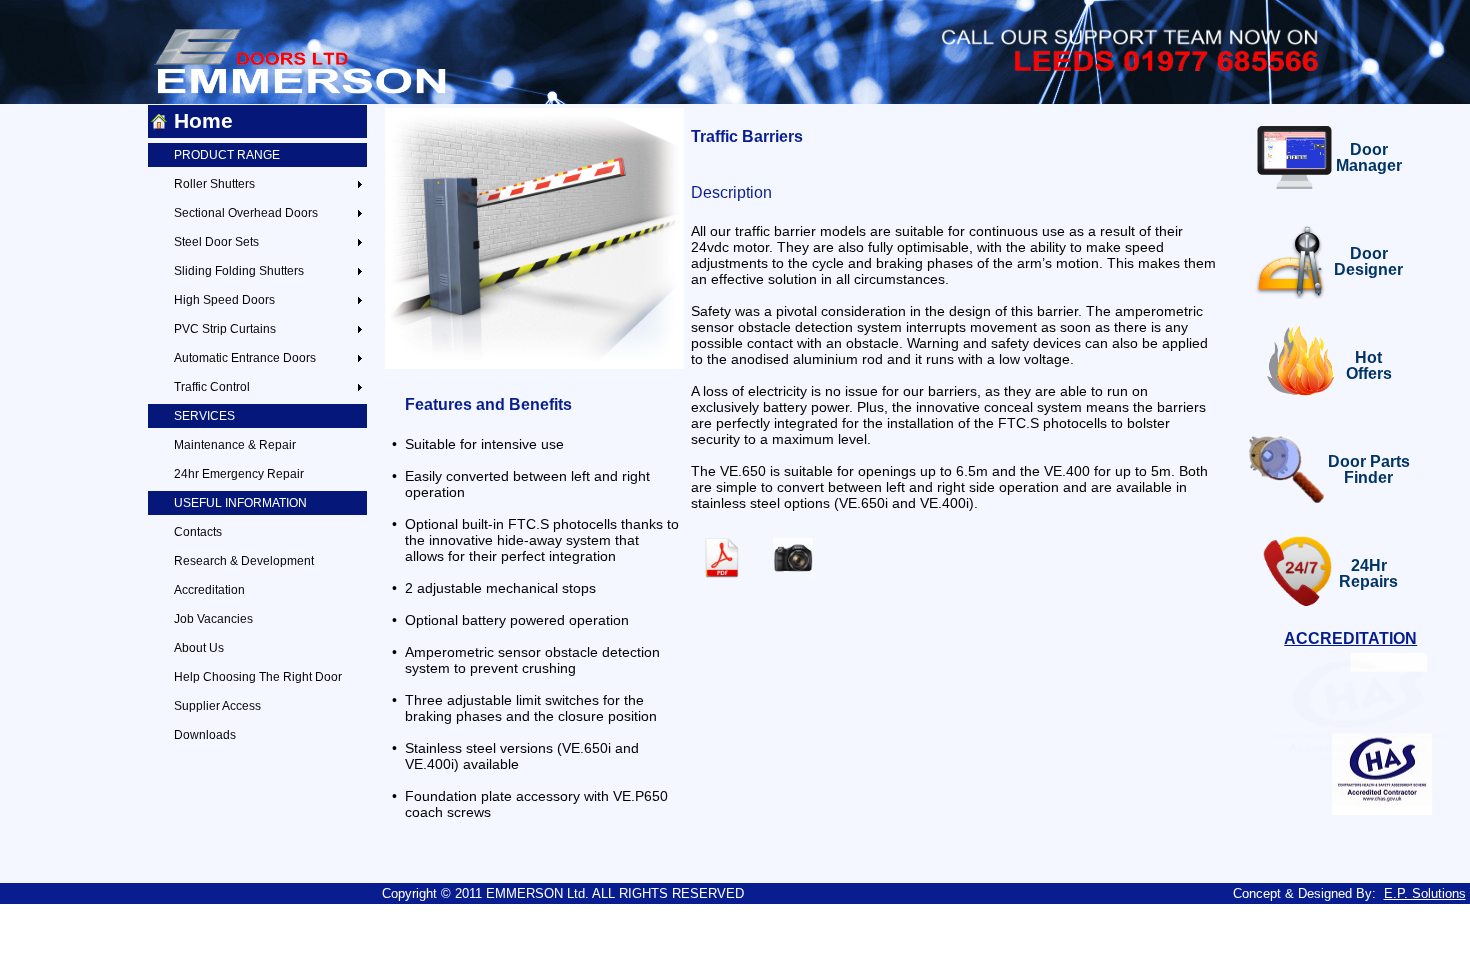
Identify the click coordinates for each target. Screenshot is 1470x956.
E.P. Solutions (1425, 893)
